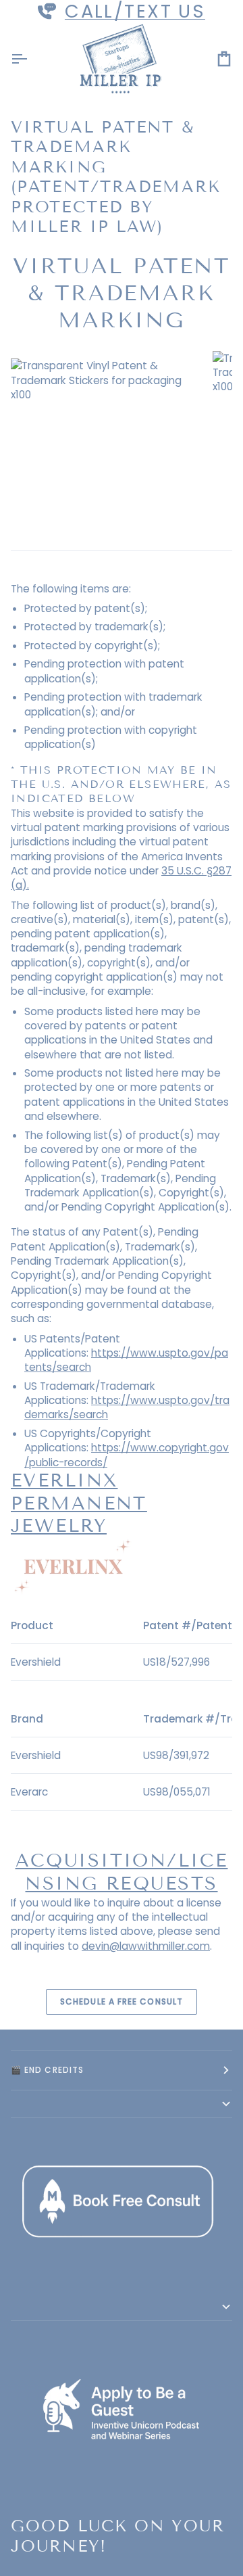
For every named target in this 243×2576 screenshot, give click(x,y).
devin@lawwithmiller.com (146, 1946)
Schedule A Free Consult (122, 2001)
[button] (122, 2104)
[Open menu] (31, 59)
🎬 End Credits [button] (47, 2070)
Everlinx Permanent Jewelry (79, 1503)
